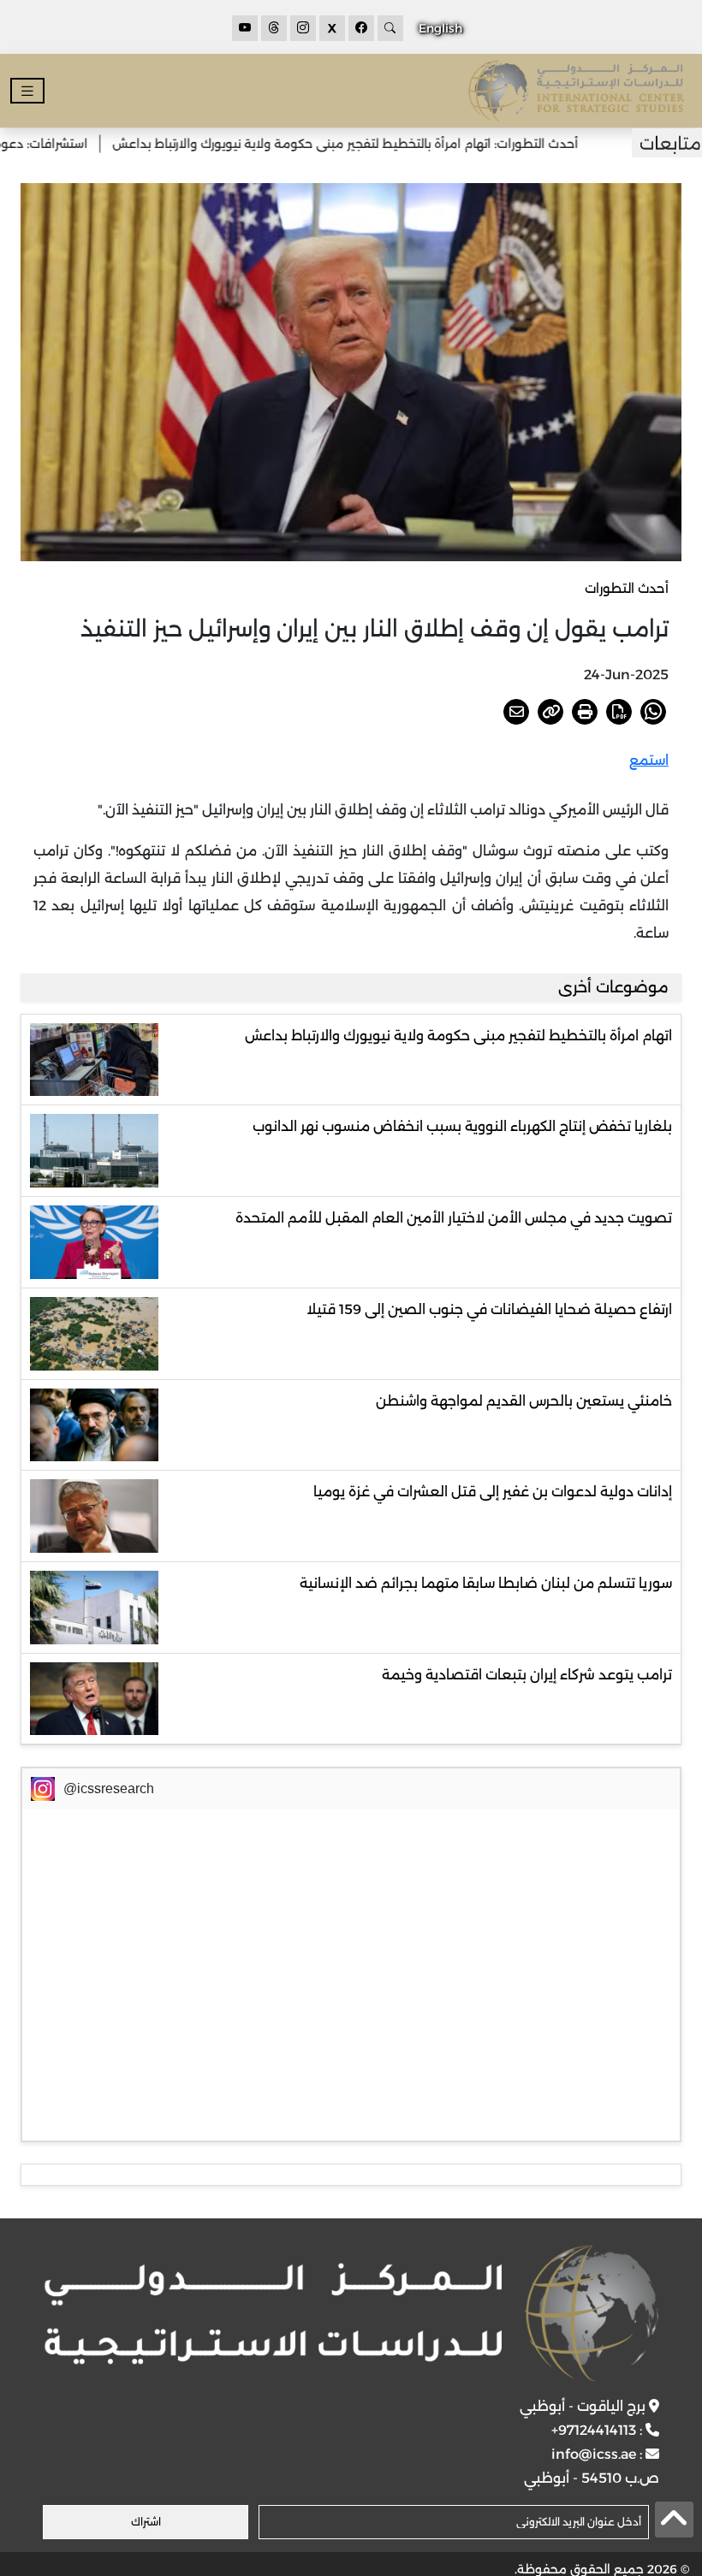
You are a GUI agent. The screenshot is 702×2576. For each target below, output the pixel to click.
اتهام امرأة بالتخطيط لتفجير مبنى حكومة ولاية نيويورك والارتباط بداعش (458, 1036)
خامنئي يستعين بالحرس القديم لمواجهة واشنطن (524, 1401)
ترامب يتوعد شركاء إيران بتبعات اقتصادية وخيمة (527, 1675)
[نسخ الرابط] (550, 712)
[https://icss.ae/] (351, 2313)
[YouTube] (245, 28)
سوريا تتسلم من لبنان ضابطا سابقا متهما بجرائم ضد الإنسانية (486, 1583)
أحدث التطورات (627, 588)
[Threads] (274, 28)
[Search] (390, 28)
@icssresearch (109, 1788)
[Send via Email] (516, 712)
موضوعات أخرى (613, 987)
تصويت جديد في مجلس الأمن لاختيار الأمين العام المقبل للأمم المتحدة (454, 1218)
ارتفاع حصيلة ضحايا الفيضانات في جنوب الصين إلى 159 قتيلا (489, 1309)
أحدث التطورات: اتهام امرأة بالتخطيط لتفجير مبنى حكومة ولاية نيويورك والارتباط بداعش (387, 144)
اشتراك (146, 2522)
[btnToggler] (27, 91)
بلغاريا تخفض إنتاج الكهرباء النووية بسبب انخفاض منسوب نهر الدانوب (462, 1126)
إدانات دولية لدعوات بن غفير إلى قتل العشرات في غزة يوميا (493, 1492)
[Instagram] (303, 28)
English (440, 28)
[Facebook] (361, 28)
